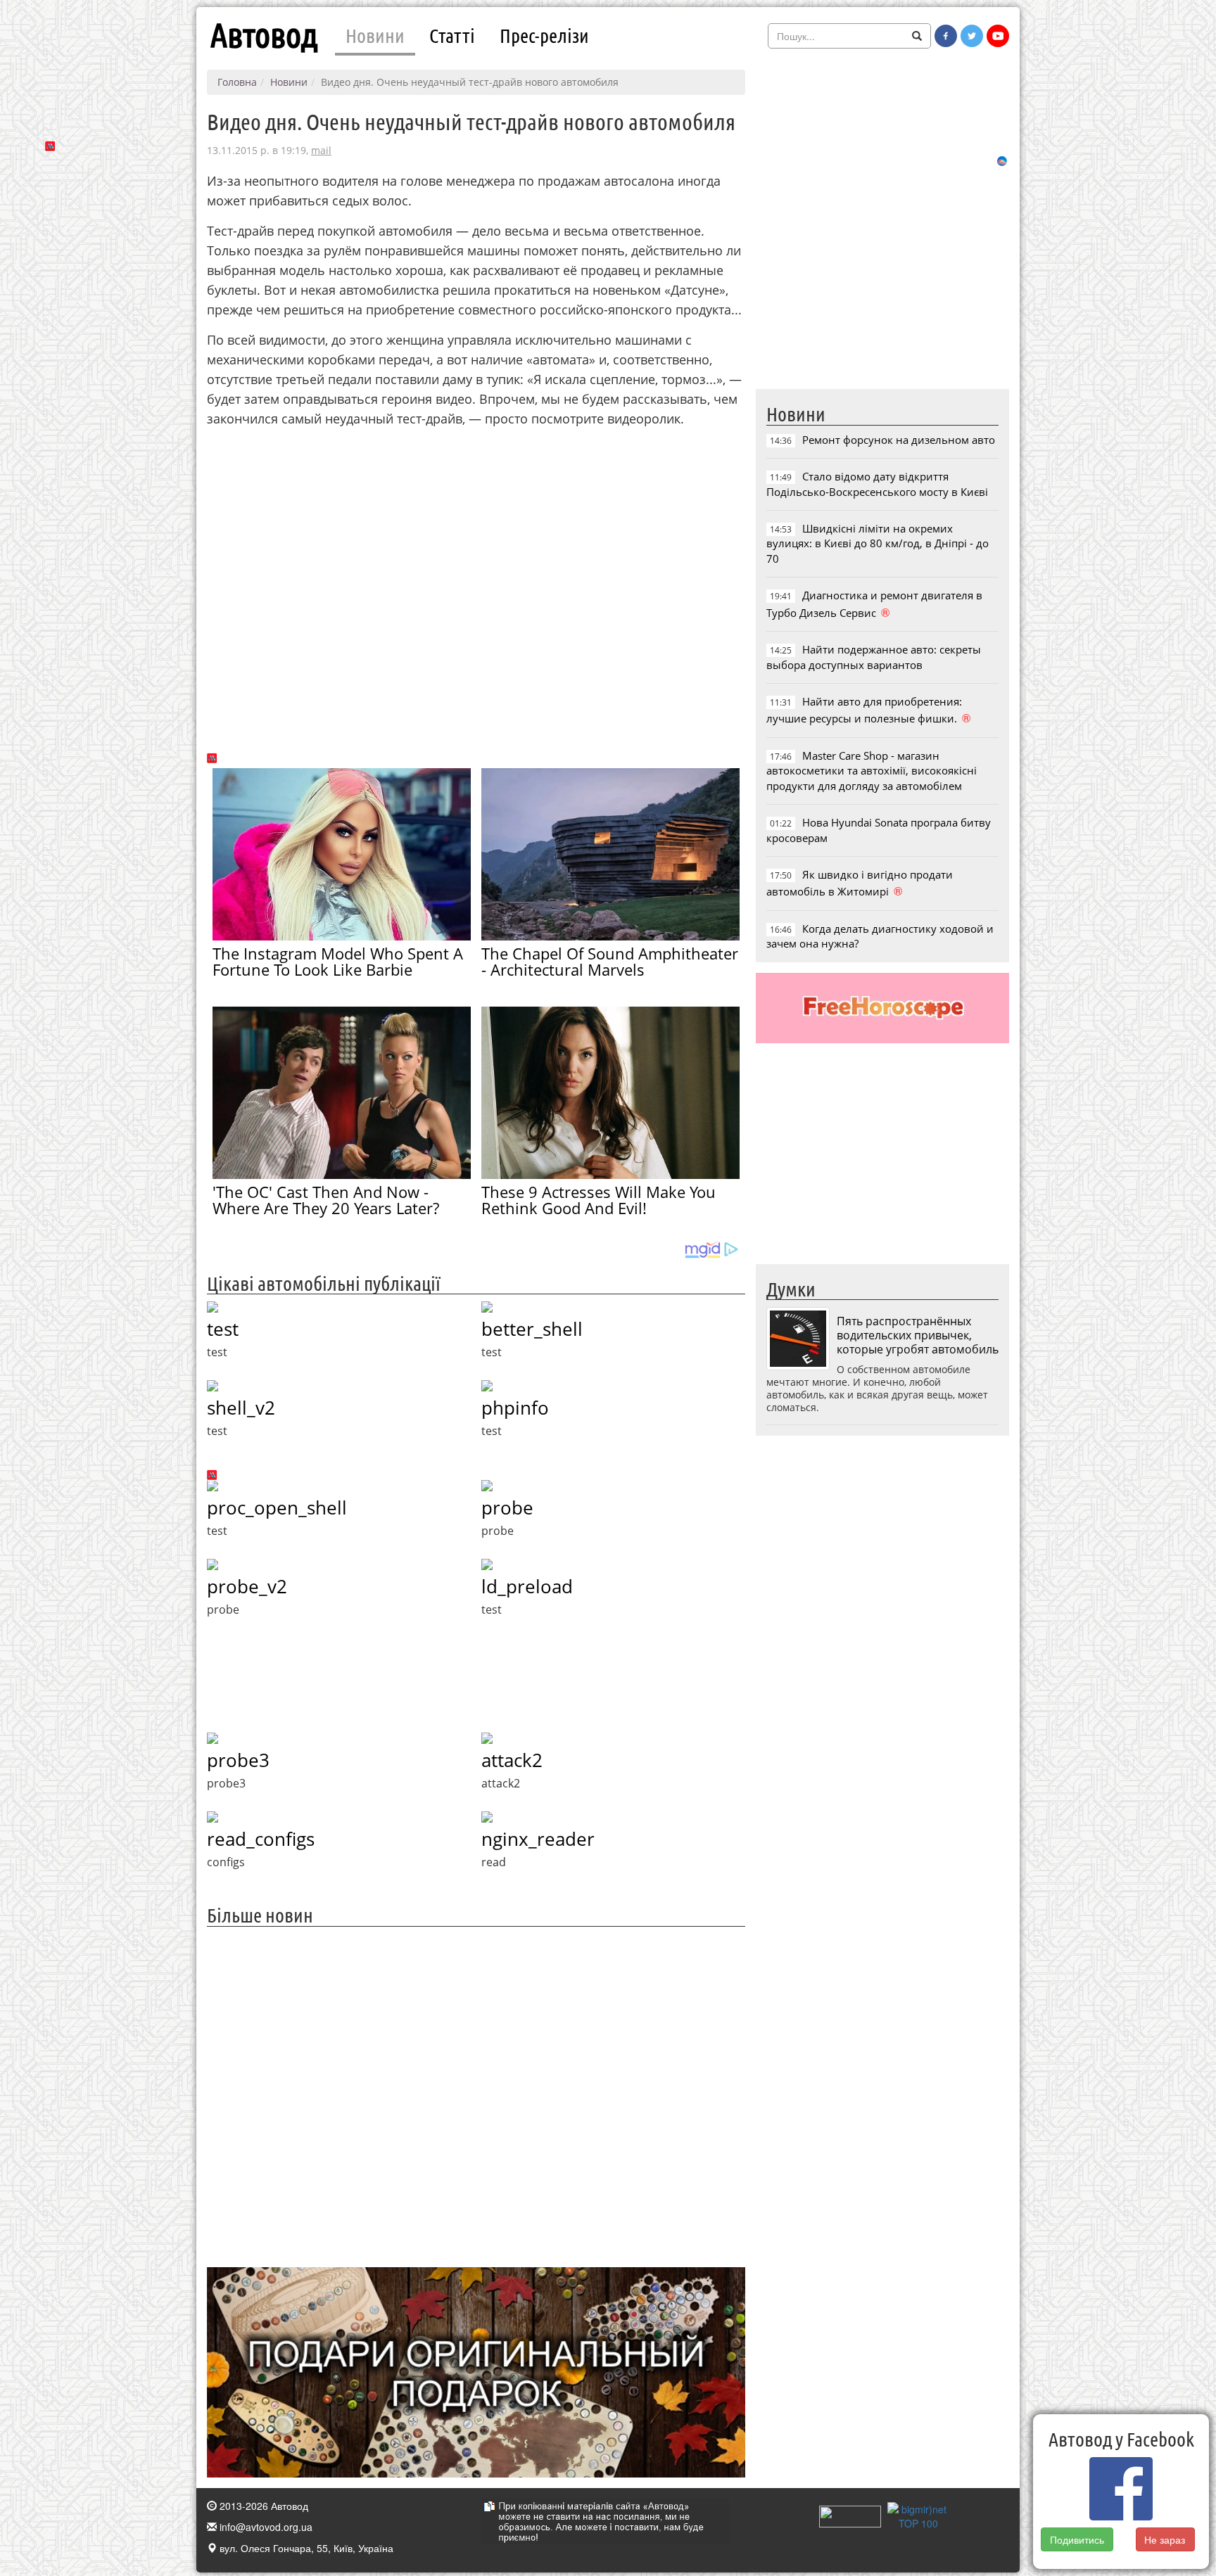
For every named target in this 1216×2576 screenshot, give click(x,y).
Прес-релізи (544, 35)
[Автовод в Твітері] (972, 36)
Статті (452, 35)
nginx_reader (538, 1839)
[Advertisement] (476, 2095)
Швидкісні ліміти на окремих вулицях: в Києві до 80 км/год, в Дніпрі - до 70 (878, 543)
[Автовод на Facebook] (946, 36)
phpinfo (515, 1408)
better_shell (532, 1329)
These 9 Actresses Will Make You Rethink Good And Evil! (598, 1200)
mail (321, 150)
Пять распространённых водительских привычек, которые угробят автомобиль (918, 1335)
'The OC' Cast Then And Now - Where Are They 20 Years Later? (326, 1200)
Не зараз (1165, 2539)
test (223, 1329)
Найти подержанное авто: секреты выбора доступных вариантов (874, 657)
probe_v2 (247, 1586)
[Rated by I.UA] (850, 2515)
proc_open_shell (277, 1507)
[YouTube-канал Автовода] (998, 36)
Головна (237, 82)
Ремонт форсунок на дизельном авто (899, 440)
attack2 (512, 1760)
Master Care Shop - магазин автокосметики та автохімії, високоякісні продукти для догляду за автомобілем (872, 771)
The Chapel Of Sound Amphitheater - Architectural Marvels (610, 961)
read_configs (261, 1839)
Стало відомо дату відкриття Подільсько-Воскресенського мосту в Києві (877, 484)
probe (507, 1507)
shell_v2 (241, 1408)
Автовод (264, 35)
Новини (375, 35)
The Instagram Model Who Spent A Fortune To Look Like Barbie (338, 961)
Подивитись (1077, 2539)
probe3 (238, 1760)
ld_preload (527, 1586)
